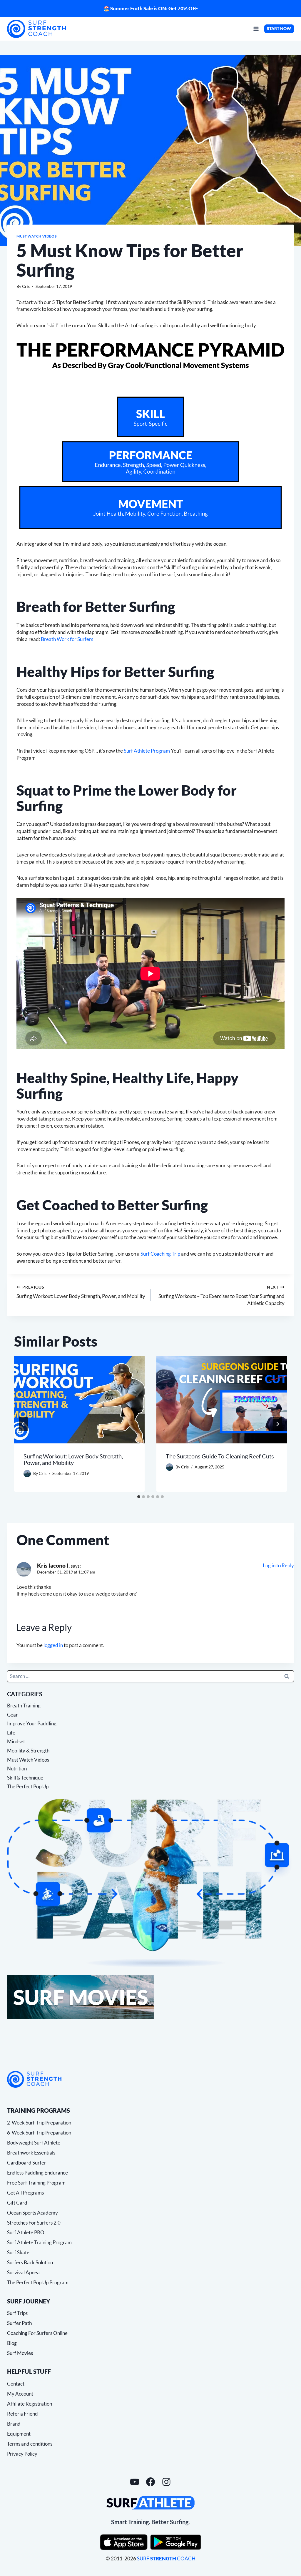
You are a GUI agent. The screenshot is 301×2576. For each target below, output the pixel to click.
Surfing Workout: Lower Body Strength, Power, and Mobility (81, 1292)
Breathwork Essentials (31, 2153)
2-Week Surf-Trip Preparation (39, 2123)
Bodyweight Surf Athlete (34, 2143)
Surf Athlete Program (147, 751)
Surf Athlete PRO (26, 2232)
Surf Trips (17, 2313)
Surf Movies (20, 2353)
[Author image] (27, 1474)
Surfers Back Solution (30, 2262)
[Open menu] (256, 29)
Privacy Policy (22, 2454)
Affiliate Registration (30, 2404)
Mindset (16, 1741)
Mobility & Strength (28, 1751)
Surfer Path (19, 2323)
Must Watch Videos (36, 236)
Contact (16, 2384)
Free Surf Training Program (36, 2183)
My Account (20, 2394)
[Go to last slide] (24, 1424)
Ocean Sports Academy (32, 2213)
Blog (12, 2343)
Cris (26, 286)
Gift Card (17, 2203)
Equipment (19, 2434)
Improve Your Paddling (32, 1723)
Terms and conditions (30, 2444)
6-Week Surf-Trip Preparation (39, 2133)
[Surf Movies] (150, 1997)
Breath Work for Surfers (67, 639)
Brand (14, 2424)
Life (11, 1733)
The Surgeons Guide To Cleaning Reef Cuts (220, 1456)
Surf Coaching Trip (160, 1254)
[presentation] (79, 1400)
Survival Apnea (23, 2272)
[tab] (139, 1497)
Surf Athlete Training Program (39, 2242)
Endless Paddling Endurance (37, 2173)
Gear (12, 1715)
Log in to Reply (278, 1565)
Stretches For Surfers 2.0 (34, 2223)
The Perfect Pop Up (28, 1786)
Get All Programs (25, 2193)
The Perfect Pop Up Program (38, 2282)
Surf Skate (18, 2252)
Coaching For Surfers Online (37, 2333)
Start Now (279, 29)
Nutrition (17, 1768)
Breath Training (24, 1706)
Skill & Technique (25, 1778)
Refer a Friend (22, 2414)
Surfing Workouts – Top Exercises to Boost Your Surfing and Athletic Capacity (221, 1296)
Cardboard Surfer (27, 2163)
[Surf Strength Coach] (34, 2079)
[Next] (277, 1424)
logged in (53, 1645)
